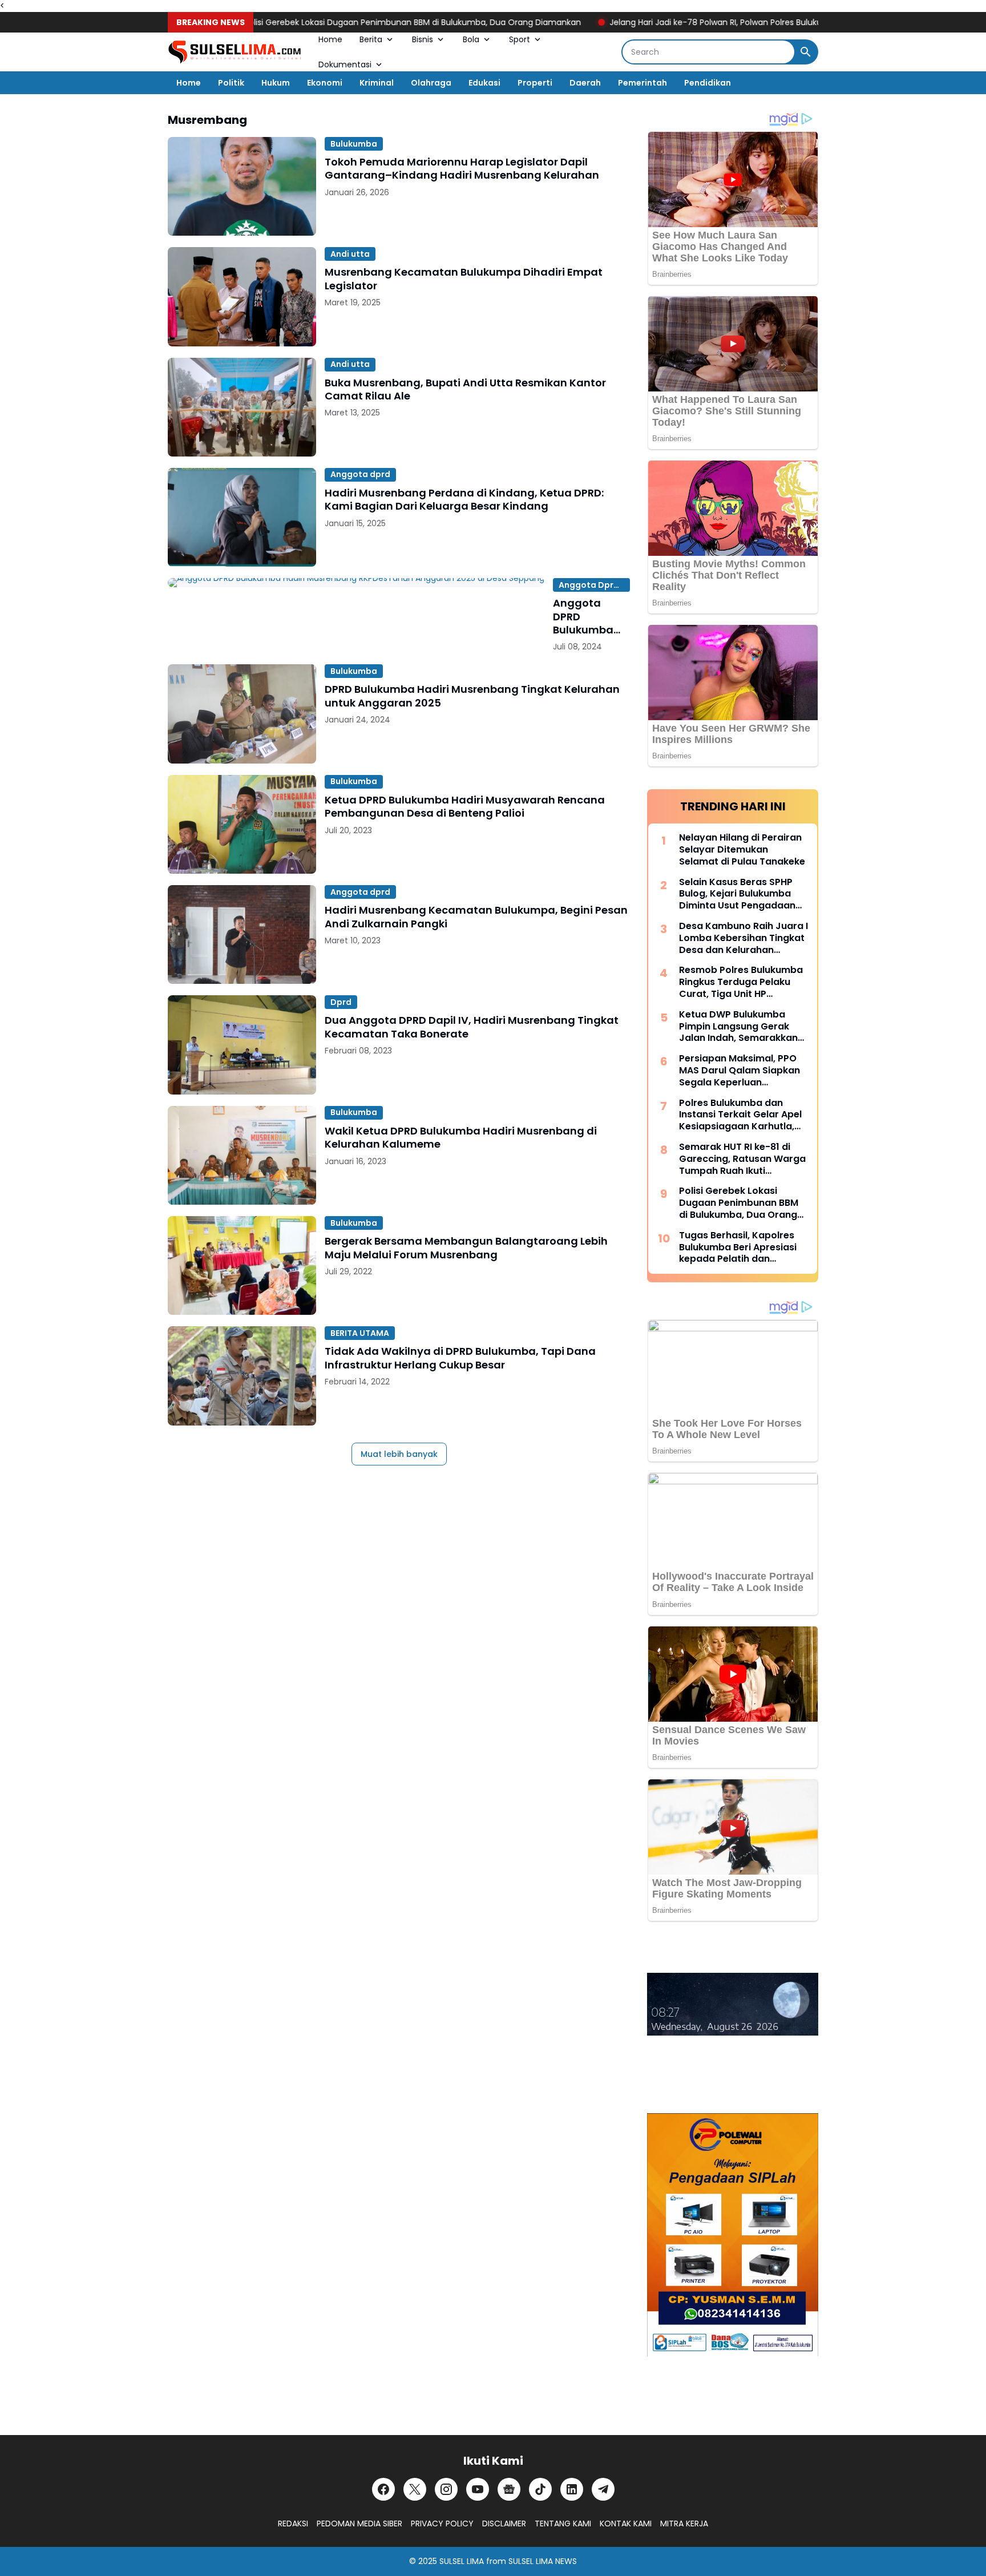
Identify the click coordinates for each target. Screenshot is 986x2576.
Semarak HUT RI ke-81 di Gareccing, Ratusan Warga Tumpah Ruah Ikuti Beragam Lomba (742, 1159)
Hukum (276, 83)
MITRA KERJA (684, 2523)
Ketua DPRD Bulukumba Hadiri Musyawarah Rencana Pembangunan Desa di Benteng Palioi (465, 807)
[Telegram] (603, 2489)
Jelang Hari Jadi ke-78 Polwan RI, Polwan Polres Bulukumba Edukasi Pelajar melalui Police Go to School (758, 22)
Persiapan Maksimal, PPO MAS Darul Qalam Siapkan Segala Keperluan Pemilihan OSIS (739, 1071)
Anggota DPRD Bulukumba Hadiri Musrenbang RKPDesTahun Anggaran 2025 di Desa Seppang (589, 616)
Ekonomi (325, 83)
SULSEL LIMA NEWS (543, 2561)
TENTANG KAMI (563, 2523)
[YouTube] (478, 2489)
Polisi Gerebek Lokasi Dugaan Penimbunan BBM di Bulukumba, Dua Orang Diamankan (361, 22)
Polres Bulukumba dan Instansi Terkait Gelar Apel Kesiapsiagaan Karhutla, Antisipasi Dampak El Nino (740, 1115)
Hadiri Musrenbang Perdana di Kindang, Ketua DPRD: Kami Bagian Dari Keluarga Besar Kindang (464, 500)
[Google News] (509, 2489)
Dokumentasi (345, 64)
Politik (231, 83)
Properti (535, 83)
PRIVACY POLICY (442, 2523)
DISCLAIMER (504, 2523)
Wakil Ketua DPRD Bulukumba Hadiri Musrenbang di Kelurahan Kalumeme (461, 1138)
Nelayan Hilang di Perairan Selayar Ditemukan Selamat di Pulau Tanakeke (742, 850)
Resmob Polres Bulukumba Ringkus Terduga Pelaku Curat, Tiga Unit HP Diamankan (741, 982)
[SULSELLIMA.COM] (235, 52)
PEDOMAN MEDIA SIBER (359, 2523)
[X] (415, 2489)
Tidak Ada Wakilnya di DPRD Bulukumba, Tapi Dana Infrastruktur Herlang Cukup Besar (460, 1358)
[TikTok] (540, 2489)
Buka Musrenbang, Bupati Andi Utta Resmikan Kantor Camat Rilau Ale (465, 389)
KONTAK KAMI (626, 2523)
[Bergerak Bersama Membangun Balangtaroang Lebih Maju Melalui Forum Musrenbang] (242, 1265)
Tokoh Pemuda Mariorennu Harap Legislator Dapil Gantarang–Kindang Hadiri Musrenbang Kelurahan (462, 169)
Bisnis (423, 39)
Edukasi (484, 83)
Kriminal (377, 83)
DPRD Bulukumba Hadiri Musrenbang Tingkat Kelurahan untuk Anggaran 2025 (472, 696)
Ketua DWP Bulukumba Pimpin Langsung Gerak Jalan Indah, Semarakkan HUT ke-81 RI (738, 1027)
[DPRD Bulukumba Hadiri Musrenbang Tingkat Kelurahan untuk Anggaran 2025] (242, 714)
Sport (520, 39)
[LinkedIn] (572, 2489)
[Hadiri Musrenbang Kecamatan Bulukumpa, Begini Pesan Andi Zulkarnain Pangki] (242, 934)
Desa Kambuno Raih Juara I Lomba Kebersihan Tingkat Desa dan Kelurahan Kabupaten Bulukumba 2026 (743, 938)
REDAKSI (293, 2523)
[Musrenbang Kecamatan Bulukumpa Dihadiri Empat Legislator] (242, 296)
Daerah (585, 83)
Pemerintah (642, 83)
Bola (471, 39)
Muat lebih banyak (399, 1454)
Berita (371, 39)
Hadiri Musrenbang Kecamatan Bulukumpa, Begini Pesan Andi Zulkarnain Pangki (476, 917)
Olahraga (431, 83)
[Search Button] (806, 52)
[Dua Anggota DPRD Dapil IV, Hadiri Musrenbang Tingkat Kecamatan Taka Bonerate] (242, 1045)
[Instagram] (446, 2489)
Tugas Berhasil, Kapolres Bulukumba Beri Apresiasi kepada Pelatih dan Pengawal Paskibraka (738, 1247)
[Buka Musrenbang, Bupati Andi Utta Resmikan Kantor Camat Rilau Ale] (242, 407)
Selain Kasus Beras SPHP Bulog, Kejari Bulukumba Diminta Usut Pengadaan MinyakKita (737, 894)
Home (330, 39)
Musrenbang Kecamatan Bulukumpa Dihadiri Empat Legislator (464, 279)
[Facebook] (383, 2489)
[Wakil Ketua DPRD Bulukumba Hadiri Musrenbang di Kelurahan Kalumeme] (242, 1155)
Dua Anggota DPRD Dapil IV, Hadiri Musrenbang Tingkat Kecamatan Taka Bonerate (472, 1027)
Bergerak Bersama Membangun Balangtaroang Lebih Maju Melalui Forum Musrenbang (466, 1248)
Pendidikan (708, 83)
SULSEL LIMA (462, 2561)
